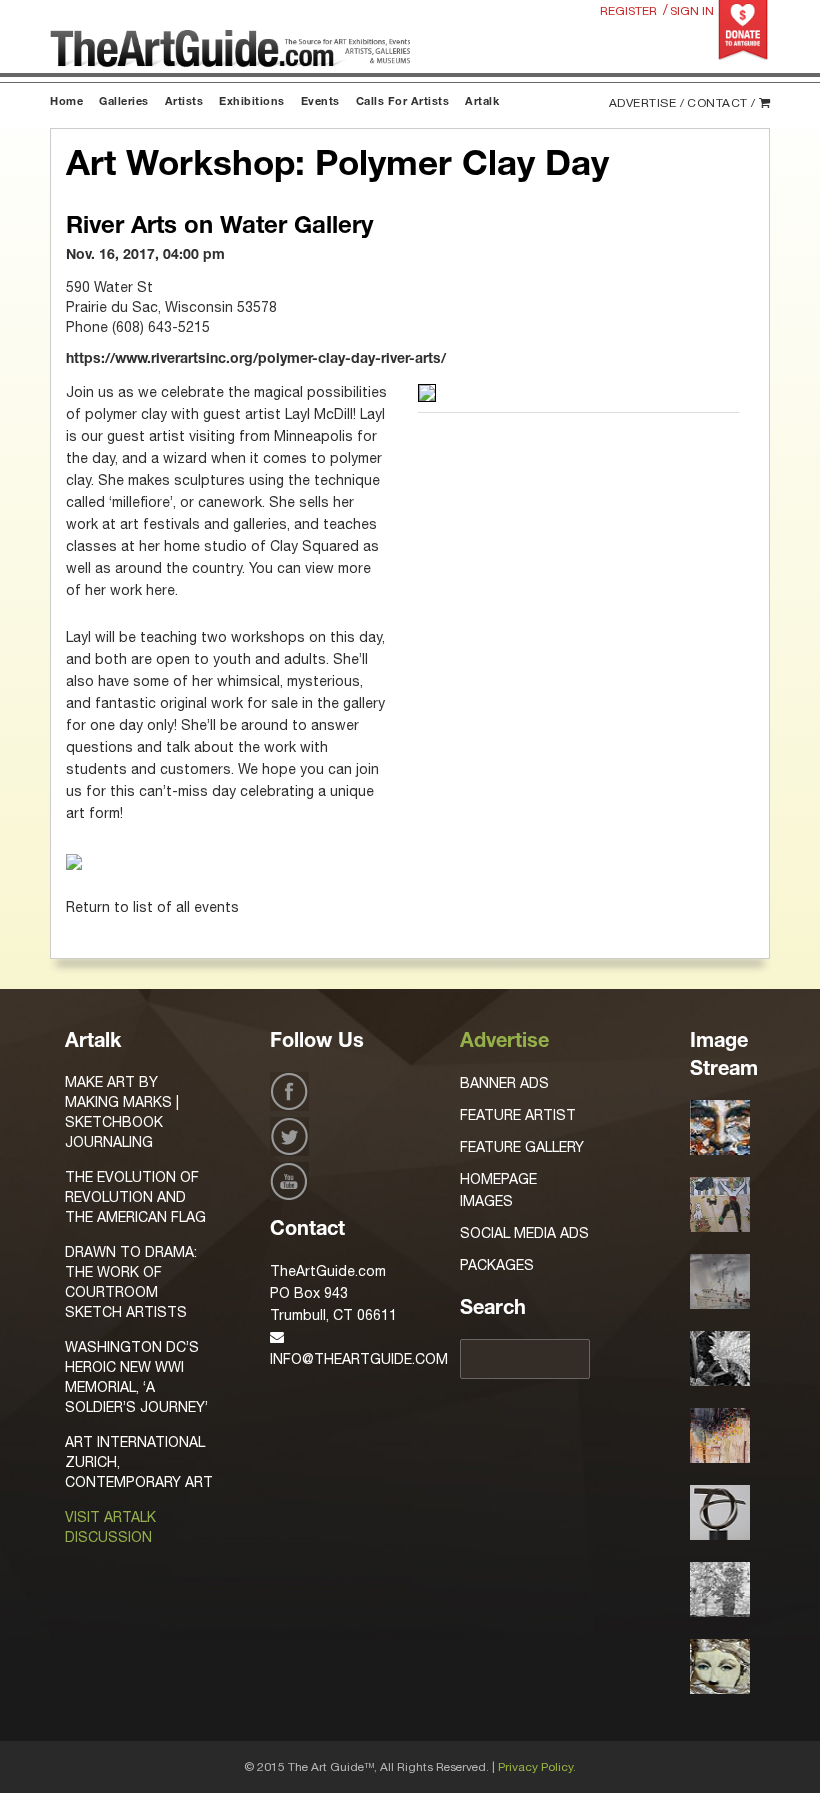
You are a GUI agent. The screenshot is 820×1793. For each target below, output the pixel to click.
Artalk (482, 102)
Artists (184, 102)
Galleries (124, 102)
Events (320, 102)
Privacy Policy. (537, 1767)
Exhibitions (252, 102)
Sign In (692, 11)
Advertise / (647, 103)
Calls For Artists (403, 102)
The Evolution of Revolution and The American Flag (135, 1197)
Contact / (721, 103)
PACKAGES (497, 1265)
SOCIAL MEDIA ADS (524, 1233)
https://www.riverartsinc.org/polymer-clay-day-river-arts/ (256, 360)
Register (628, 11)
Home (66, 102)
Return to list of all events (152, 907)
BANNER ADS (504, 1083)
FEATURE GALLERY (522, 1147)
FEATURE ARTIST (518, 1115)
